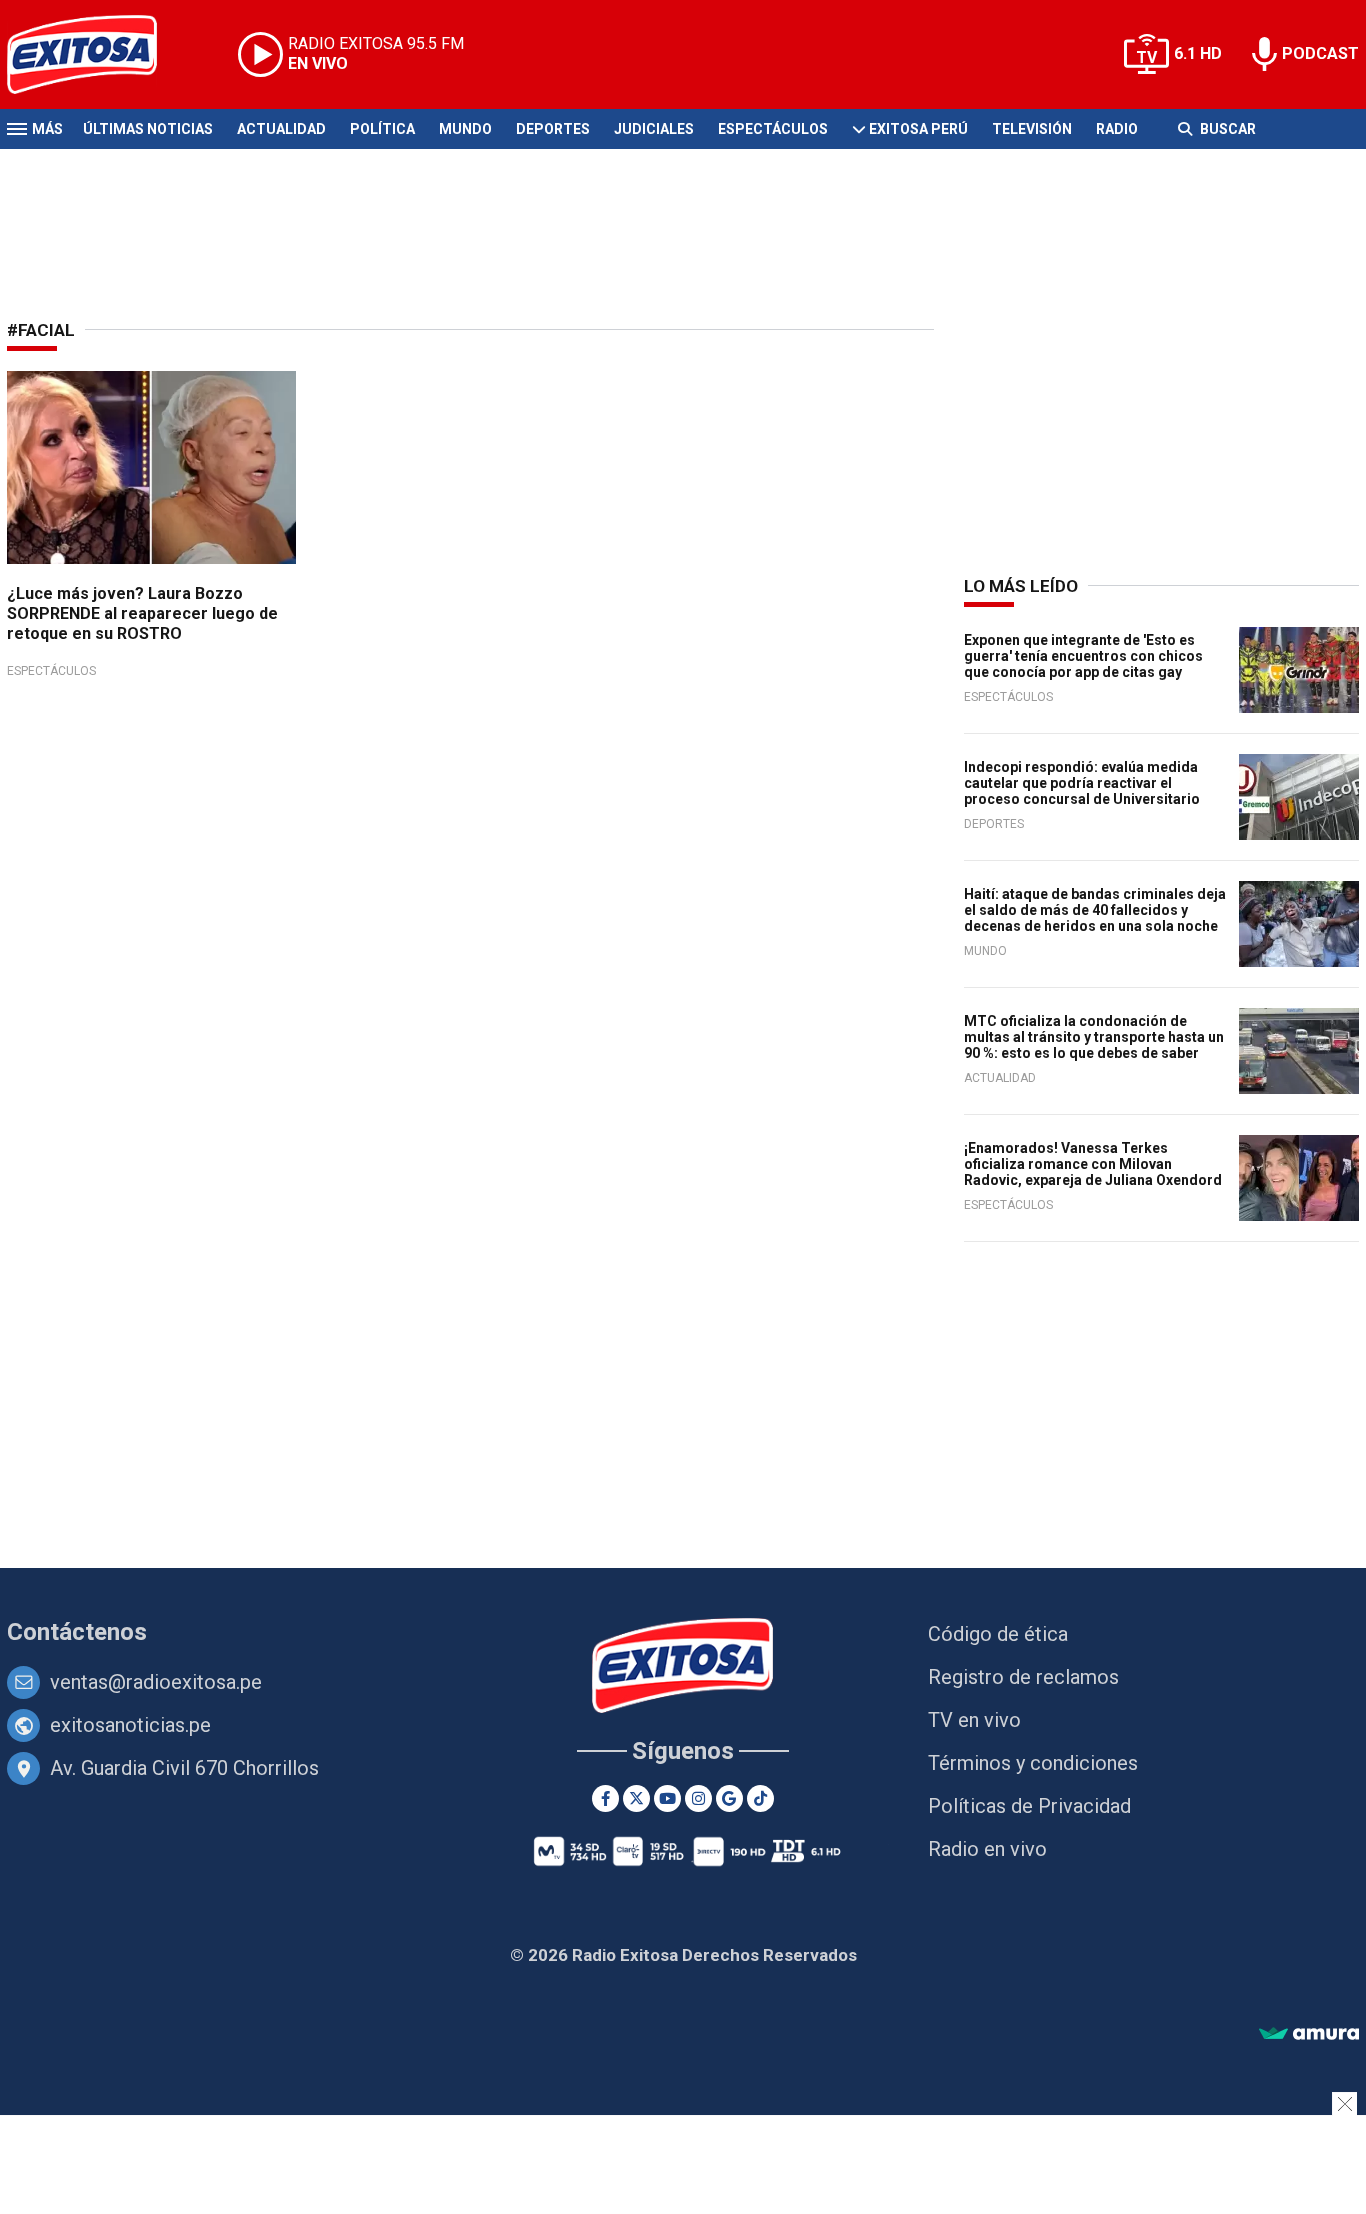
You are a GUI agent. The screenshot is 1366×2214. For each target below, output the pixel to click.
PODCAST (1320, 53)
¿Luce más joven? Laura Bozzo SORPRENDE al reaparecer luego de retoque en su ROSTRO (142, 613)
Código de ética (998, 1634)
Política (382, 129)
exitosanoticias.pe (130, 1725)
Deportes (553, 129)
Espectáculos (773, 129)
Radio (1117, 129)
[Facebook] (605, 1798)
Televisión (1032, 129)
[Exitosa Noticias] (97, 54)
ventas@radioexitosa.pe (156, 1682)
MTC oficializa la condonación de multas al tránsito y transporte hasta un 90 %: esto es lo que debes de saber (1094, 1037)
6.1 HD (1198, 53)
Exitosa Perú (918, 129)
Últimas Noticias (148, 129)
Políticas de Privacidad (1029, 1806)
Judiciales (654, 129)
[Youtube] (667, 1798)
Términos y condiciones (1033, 1763)
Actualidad (281, 129)
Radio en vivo (987, 1849)
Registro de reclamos (1023, 1677)
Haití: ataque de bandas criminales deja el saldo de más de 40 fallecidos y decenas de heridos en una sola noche (1095, 910)
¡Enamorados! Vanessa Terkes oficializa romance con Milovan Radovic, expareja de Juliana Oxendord (1093, 1164)
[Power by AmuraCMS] (1309, 2034)
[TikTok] (760, 1798)
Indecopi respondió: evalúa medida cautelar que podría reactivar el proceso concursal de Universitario (1082, 783)
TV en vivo (974, 1720)
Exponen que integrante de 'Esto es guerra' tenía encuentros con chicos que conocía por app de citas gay (1083, 656)
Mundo (465, 129)
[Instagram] (698, 1798)
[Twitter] (636, 1798)
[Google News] (729, 1798)
